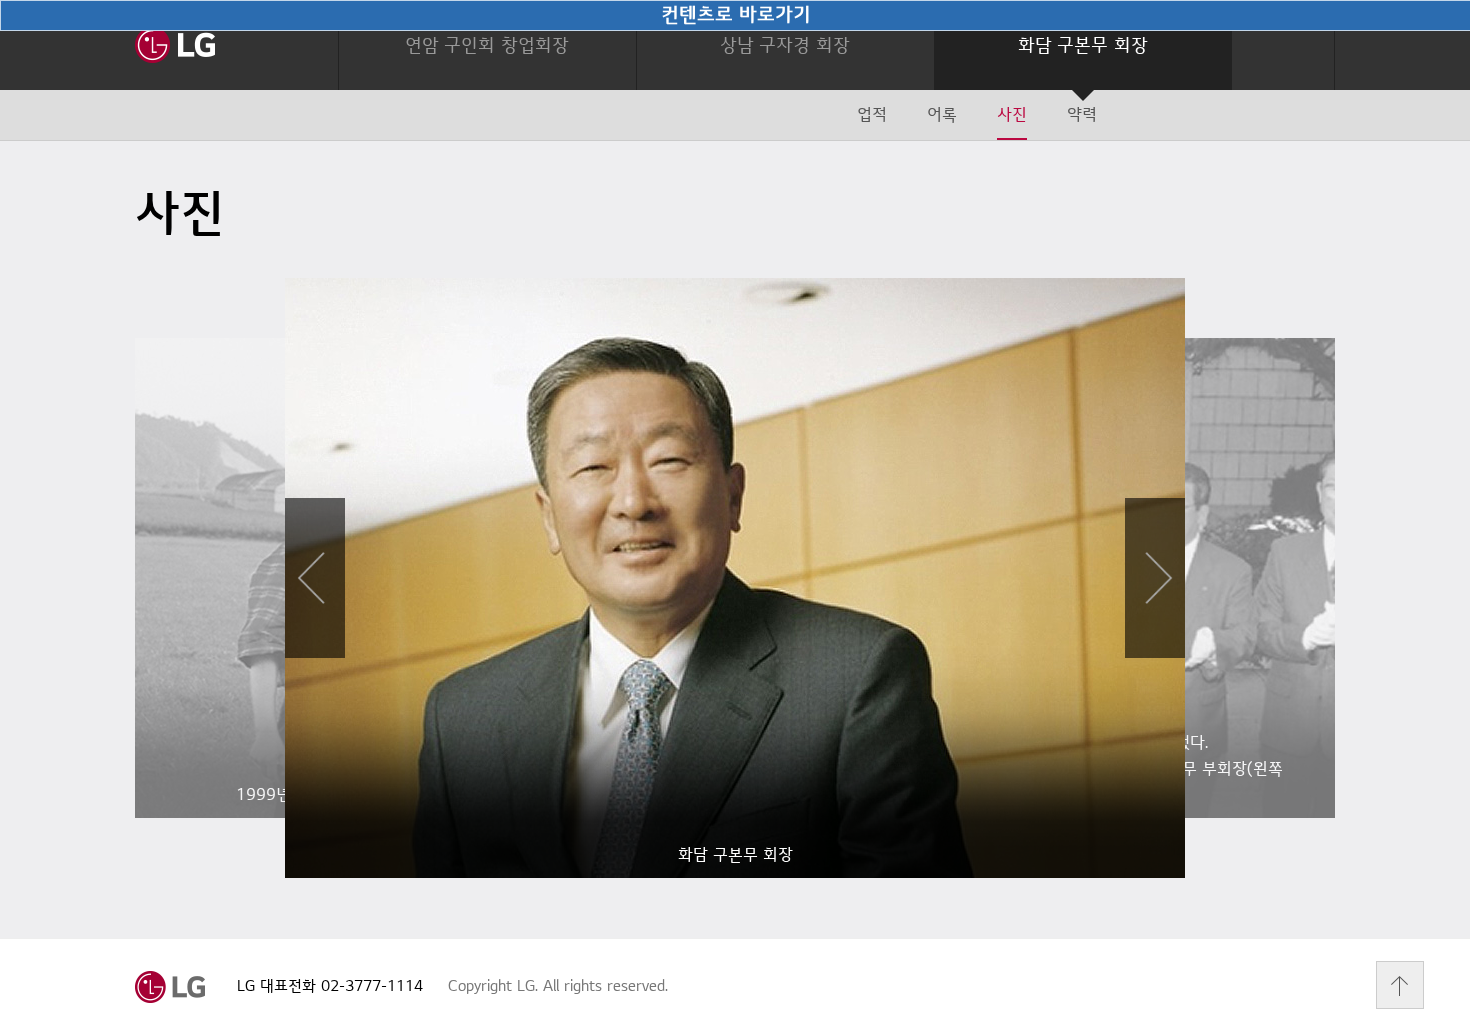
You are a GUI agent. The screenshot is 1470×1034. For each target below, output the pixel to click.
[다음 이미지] (1155, 578)
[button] (487, 45)
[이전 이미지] (315, 578)
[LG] (175, 45)
